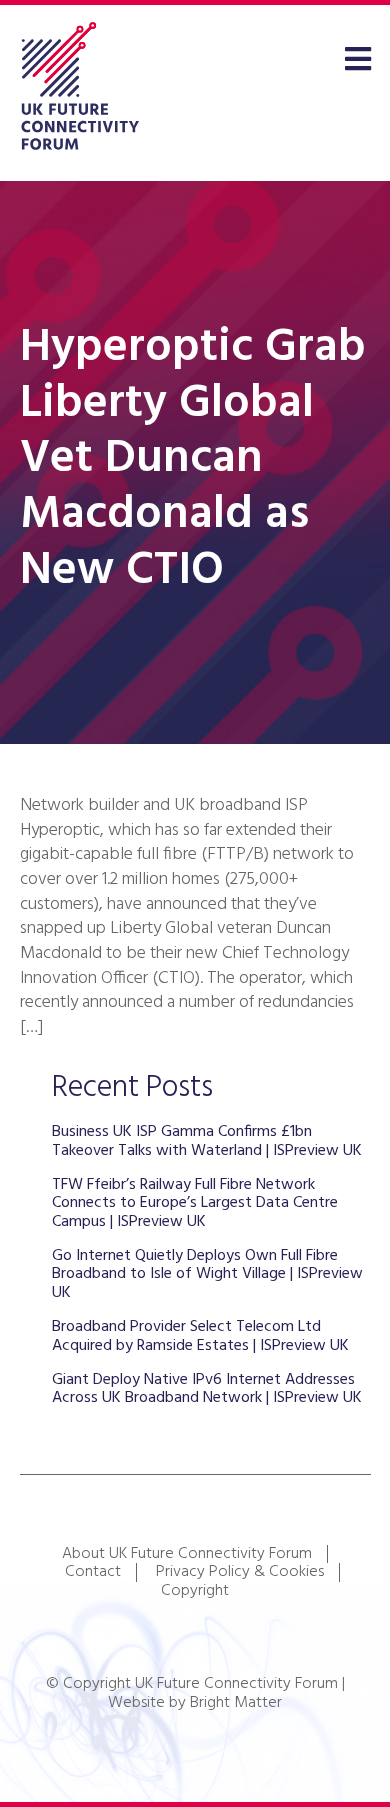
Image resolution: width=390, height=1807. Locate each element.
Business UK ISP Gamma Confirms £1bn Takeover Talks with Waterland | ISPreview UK (207, 1141)
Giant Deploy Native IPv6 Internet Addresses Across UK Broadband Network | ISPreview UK (207, 1389)
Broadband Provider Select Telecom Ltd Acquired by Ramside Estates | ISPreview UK (200, 1336)
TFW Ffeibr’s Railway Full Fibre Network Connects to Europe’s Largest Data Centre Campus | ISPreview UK (195, 1203)
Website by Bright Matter (195, 1703)
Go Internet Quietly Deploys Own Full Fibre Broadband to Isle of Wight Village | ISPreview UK (207, 1274)
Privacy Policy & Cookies (240, 1572)
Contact (93, 1572)
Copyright (195, 1591)
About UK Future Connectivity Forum (187, 1554)
